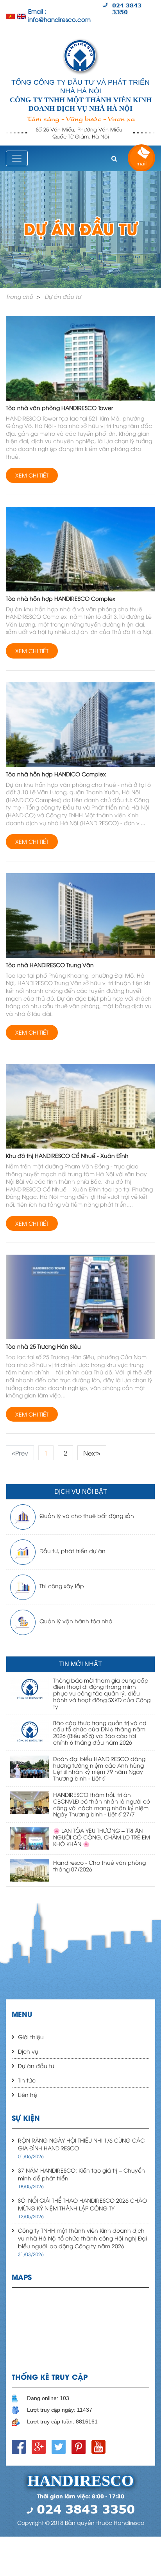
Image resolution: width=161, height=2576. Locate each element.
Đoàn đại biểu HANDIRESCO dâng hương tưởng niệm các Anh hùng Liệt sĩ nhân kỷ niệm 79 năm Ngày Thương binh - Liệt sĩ (99, 1768)
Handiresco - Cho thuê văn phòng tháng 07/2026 (99, 1866)
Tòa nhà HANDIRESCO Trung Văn (50, 965)
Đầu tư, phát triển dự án (72, 1551)
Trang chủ (19, 296)
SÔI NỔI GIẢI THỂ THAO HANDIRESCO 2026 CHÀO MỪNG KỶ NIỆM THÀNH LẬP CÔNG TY (82, 2204)
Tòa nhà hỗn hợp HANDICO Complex (56, 774)
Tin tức (27, 2080)
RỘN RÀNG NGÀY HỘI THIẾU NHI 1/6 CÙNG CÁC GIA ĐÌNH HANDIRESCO (81, 2144)
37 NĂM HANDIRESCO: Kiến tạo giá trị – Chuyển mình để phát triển (81, 2174)
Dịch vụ (28, 2051)
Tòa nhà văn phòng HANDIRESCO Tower (59, 407)
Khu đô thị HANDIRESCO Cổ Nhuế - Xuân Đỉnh (67, 1155)
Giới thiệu (31, 2037)
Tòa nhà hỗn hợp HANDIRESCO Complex (61, 598)
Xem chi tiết (32, 475)
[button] (114, 158)
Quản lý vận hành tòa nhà (76, 1621)
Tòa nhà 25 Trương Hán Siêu (43, 1346)
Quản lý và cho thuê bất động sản (87, 1515)
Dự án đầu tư (63, 296)
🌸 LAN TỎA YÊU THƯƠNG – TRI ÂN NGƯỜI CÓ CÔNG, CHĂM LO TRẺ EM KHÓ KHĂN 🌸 (102, 1837)
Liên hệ (28, 2094)
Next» (92, 1453)
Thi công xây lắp (62, 1586)
